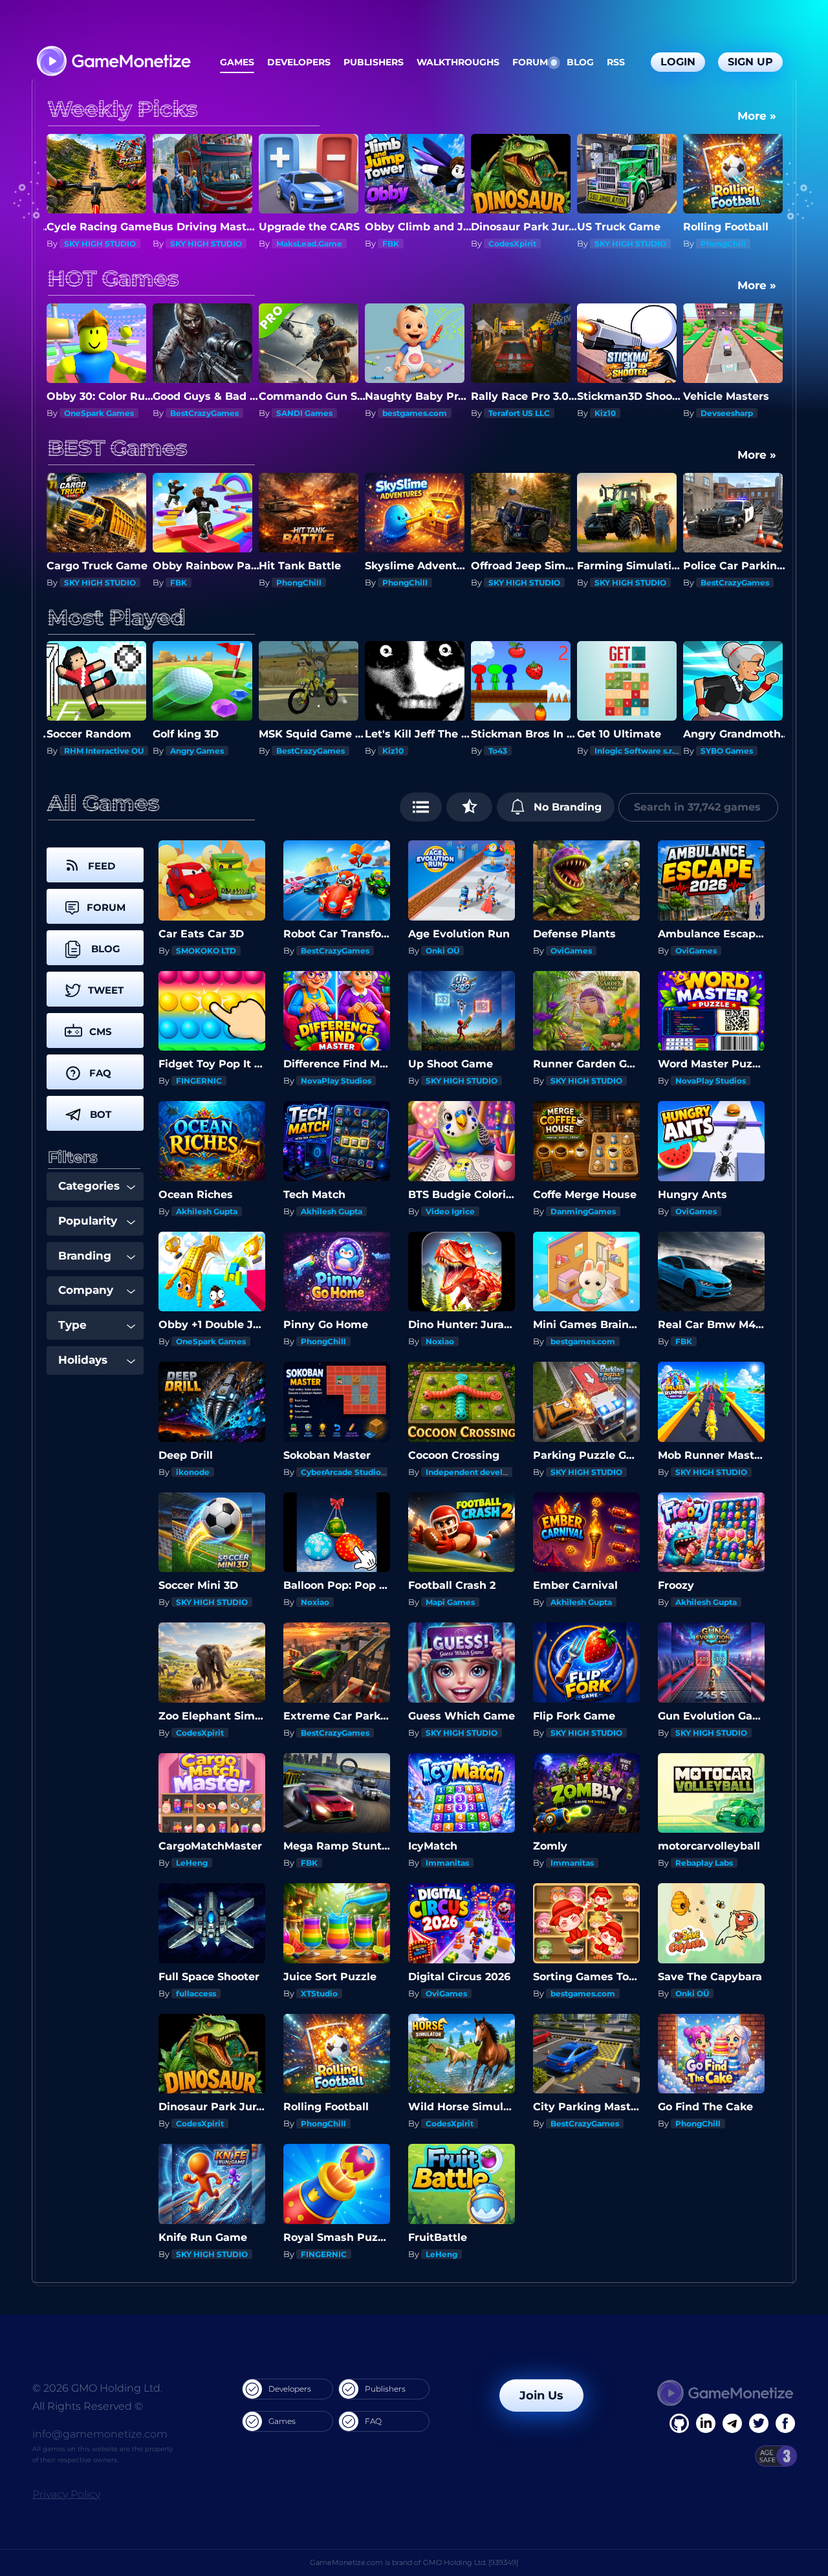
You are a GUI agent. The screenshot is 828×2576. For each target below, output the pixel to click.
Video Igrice (450, 1211)
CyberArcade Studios (343, 1472)
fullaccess (196, 1993)
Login (678, 62)
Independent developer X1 (479, 1472)
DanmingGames (583, 1211)
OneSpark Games (735, 583)
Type (72, 1325)
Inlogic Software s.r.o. (532, 751)
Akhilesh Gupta (207, 1211)
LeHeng (192, 1863)
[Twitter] (759, 2423)
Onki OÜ (442, 951)
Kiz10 (499, 413)
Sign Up (750, 62)
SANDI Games (198, 413)
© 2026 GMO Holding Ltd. (97, 2388)
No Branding (566, 807)
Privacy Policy (66, 2494)
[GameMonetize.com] (113, 62)
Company (86, 1290)
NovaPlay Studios (336, 1081)
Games (237, 62)
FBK (285, 244)
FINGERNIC (199, 1081)
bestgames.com (309, 413)
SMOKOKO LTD (206, 951)
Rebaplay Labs (704, 1863)
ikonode (193, 1472)
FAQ (373, 2421)
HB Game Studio (734, 751)
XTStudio (319, 1993)
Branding (85, 1256)
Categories (89, 1186)
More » (757, 116)
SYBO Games (621, 751)
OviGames (571, 951)
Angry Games (91, 751)
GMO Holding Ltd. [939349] (471, 2562)
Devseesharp (621, 413)
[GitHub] (785, 2423)
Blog (580, 62)
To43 (392, 751)
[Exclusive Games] (469, 807)
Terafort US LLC (413, 413)
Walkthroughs (458, 62)
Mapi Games (450, 1602)
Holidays (83, 1360)
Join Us (541, 2396)
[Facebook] (679, 2423)
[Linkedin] (732, 2423)
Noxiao (440, 1341)
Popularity (88, 1221)
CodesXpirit (406, 244)
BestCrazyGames (735, 244)
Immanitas (447, 1863)
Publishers (374, 62)
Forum (530, 62)
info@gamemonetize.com (100, 2434)
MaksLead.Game (203, 244)
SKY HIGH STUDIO (100, 244)
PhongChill (617, 244)
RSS (616, 62)
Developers (299, 62)
